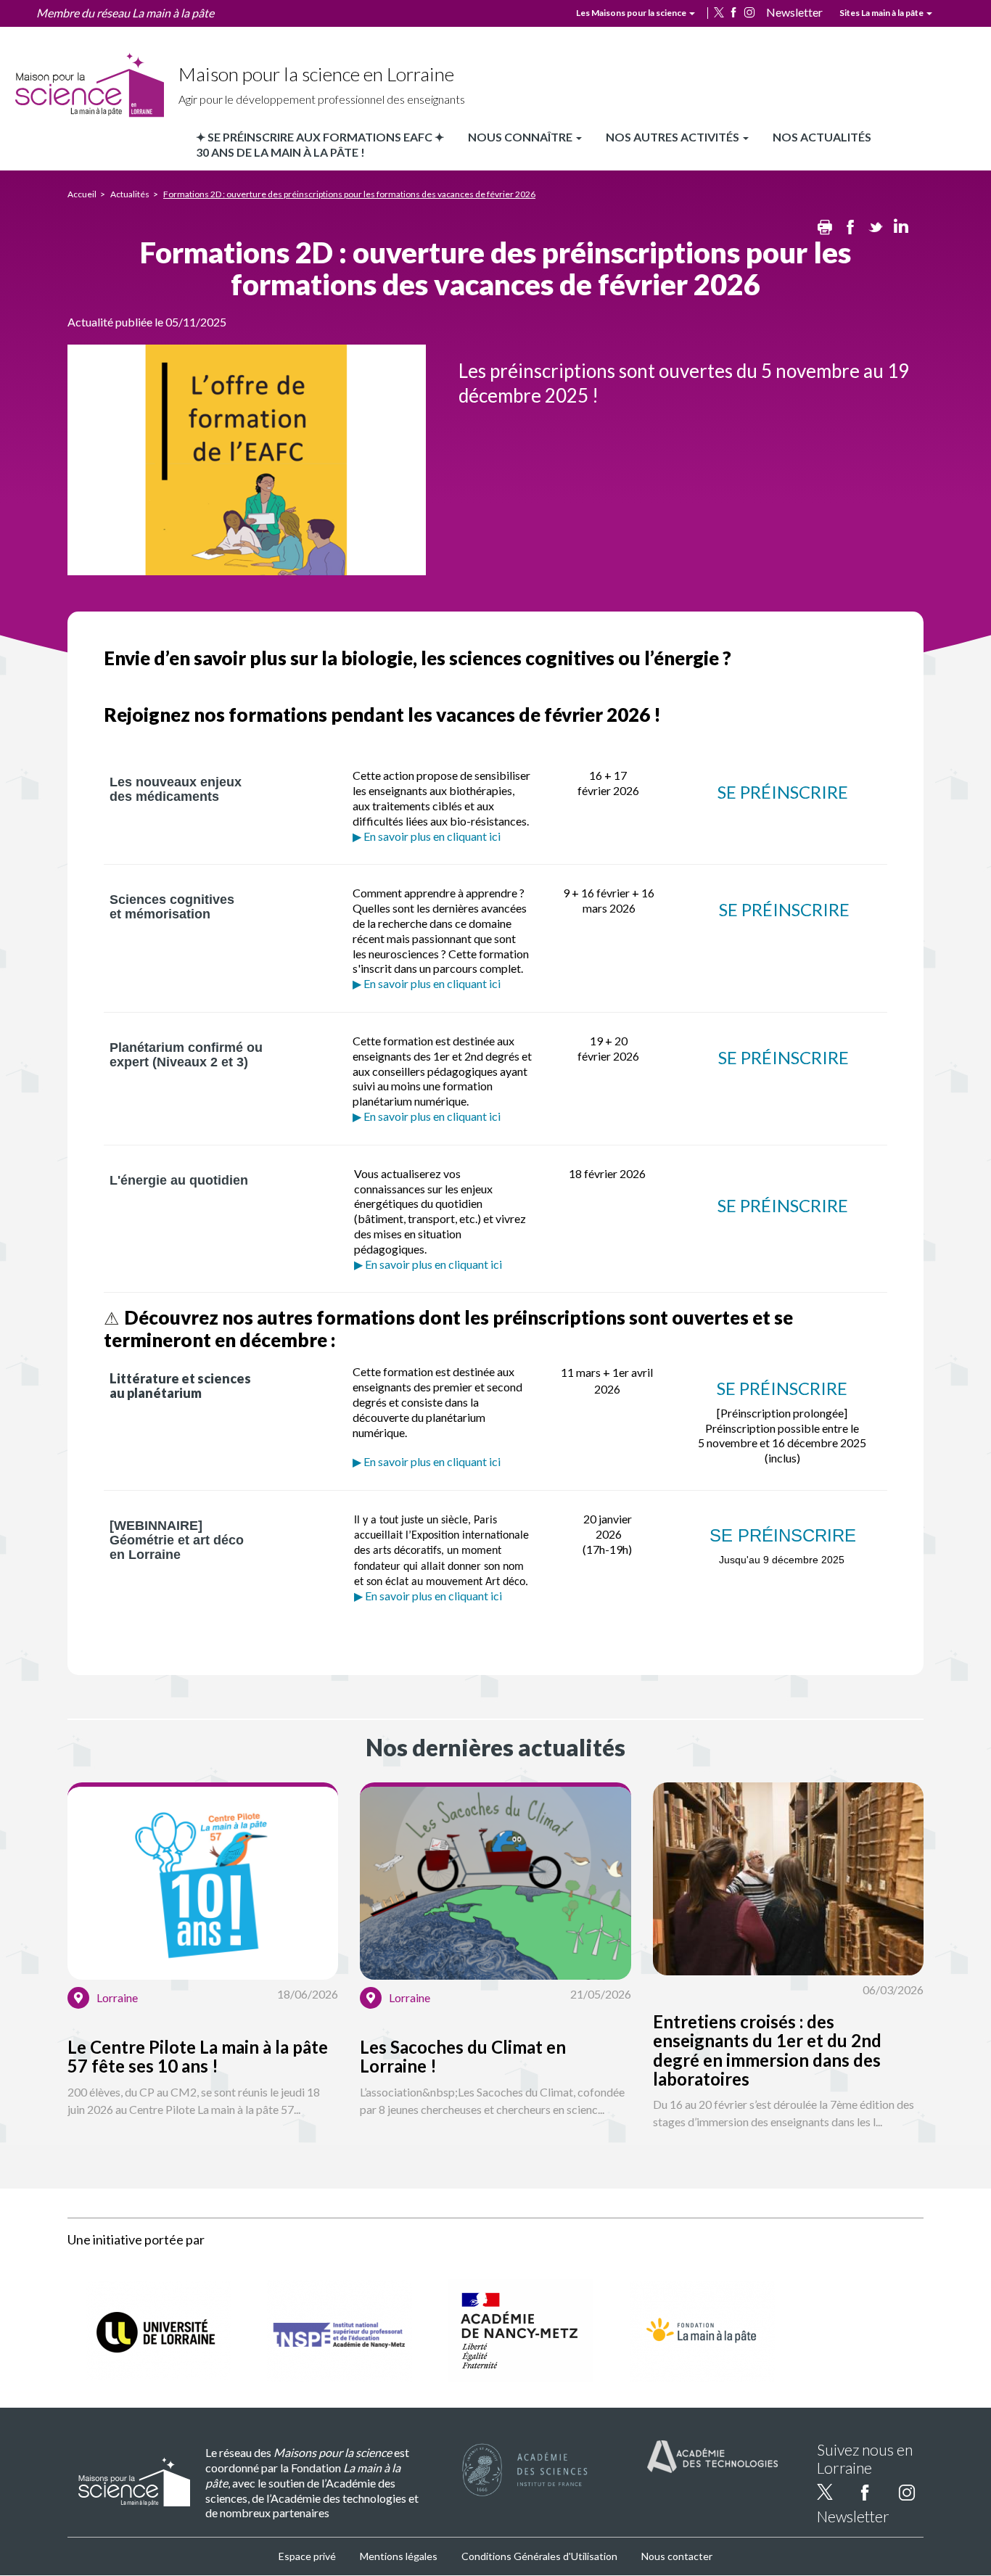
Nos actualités (822, 137)
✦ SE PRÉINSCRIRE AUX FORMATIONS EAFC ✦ (320, 137)
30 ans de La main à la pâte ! (280, 152)
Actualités (130, 194)
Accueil (82, 194)
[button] (203, 1968)
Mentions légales (399, 2556)
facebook (733, 12)
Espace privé (307, 2556)
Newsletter (794, 12)
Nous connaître (521, 137)
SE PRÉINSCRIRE (783, 792)
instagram (749, 12)
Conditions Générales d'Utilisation (539, 2556)
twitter (719, 12)
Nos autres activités (674, 137)
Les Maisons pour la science (632, 13)
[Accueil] (89, 86)
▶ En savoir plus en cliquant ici (427, 836)
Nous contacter (677, 2556)
